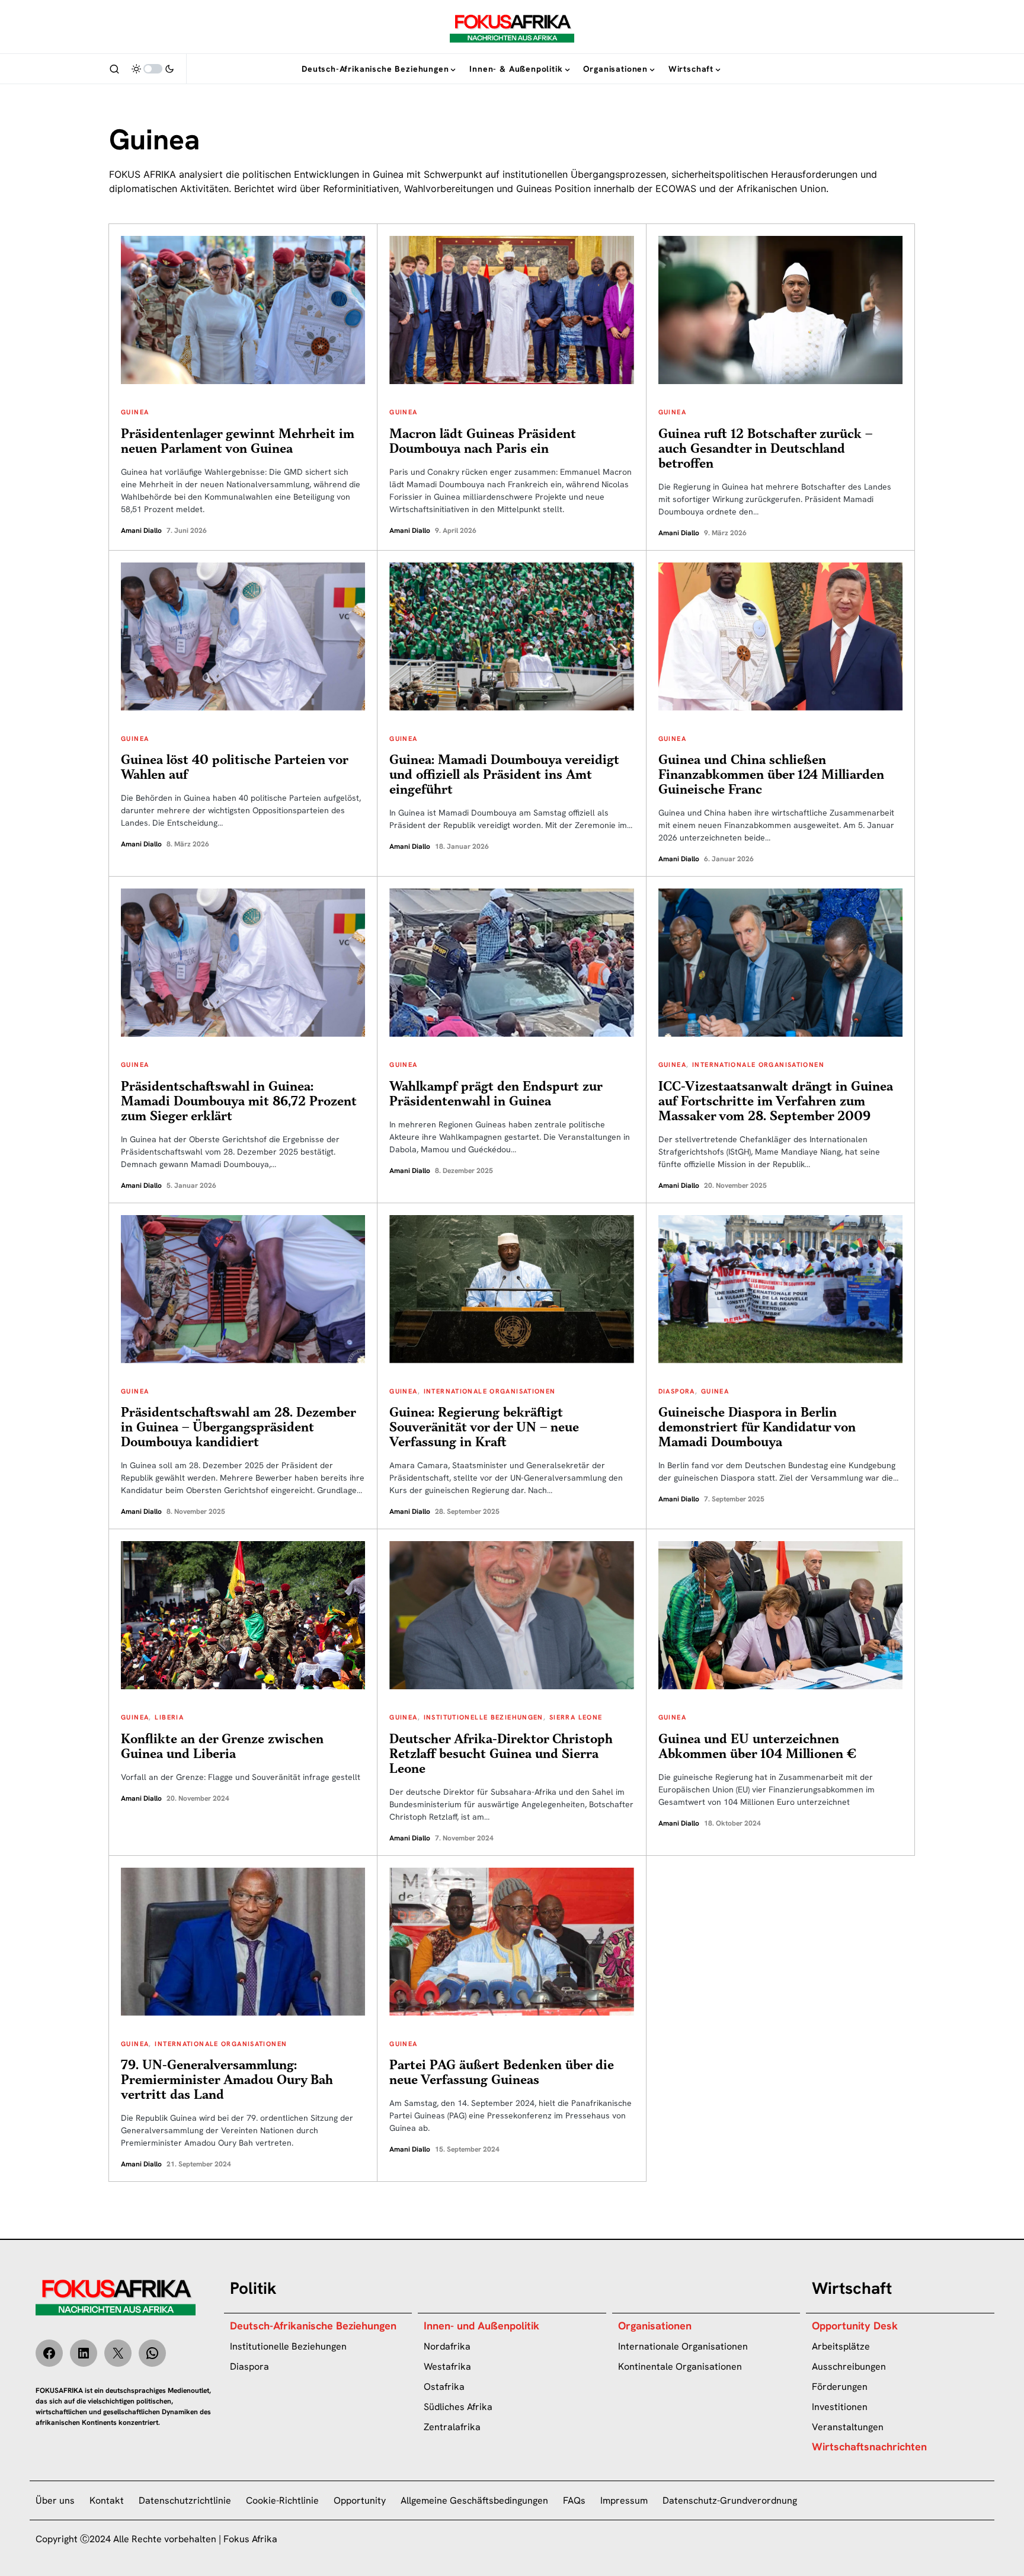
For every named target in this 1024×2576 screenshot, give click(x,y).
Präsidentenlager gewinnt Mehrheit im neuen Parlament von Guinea (238, 442)
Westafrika (447, 2366)
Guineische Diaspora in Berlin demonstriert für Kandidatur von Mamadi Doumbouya (757, 1428)
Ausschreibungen (849, 2366)
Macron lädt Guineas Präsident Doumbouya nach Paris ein (483, 442)
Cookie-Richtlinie (282, 2500)
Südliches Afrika (458, 2407)
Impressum (624, 2500)
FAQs (574, 2500)
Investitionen (840, 2407)
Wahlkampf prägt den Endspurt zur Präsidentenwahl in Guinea (496, 1094)
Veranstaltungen (848, 2427)
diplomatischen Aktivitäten (169, 188)
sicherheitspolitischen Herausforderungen (764, 174)
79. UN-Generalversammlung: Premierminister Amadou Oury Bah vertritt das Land (227, 2080)
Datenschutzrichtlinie (185, 2500)
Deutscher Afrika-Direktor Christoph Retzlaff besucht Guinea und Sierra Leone (501, 1754)
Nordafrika (447, 2346)
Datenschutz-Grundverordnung (730, 2500)
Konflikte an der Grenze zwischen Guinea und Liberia (222, 1747)
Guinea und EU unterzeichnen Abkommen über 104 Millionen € (757, 1747)
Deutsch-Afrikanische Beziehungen (313, 2326)
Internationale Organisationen (758, 1065)
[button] (114, 69)
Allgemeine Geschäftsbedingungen (474, 2500)
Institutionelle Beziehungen (484, 1717)
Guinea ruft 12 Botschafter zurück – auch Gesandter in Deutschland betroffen (765, 449)
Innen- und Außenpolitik (481, 2326)
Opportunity (360, 2500)
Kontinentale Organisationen (680, 2366)
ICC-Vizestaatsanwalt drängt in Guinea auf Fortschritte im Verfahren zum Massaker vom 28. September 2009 (776, 1102)
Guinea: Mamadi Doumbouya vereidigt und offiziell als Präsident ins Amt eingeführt (504, 775)
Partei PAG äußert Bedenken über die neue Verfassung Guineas (502, 2073)
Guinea (135, 412)
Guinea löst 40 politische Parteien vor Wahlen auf (234, 768)
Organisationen (655, 2326)
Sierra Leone (576, 1717)
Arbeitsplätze (841, 2346)
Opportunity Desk (855, 2326)
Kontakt (107, 2500)
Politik (253, 2288)
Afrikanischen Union (781, 188)
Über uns (55, 2500)
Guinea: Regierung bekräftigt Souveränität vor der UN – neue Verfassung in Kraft (484, 1428)
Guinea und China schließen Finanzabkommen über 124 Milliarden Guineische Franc (771, 775)
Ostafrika (444, 2387)
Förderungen (840, 2387)
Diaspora (677, 1391)
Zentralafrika (452, 2427)
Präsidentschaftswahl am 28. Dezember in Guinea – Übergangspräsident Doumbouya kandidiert (238, 1428)
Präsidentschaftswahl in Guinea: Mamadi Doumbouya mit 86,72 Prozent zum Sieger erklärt (239, 1102)
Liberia (169, 1717)
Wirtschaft (852, 2288)
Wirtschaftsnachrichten (869, 2446)
